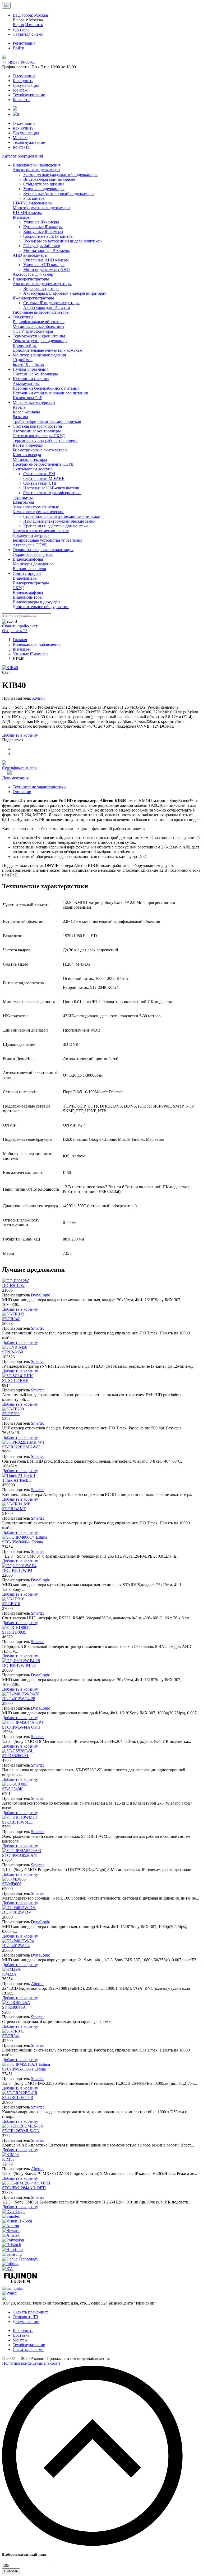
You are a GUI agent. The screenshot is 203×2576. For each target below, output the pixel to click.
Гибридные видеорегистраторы (41, 312)
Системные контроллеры (35, 374)
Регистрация (24, 43)
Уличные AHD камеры (44, 265)
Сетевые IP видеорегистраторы (51, 303)
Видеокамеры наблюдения (37, 165)
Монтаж (20, 90)
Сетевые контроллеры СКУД (39, 436)
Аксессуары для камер (33, 274)
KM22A (9, 1974)
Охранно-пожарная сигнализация (43, 550)
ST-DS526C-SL (16, 1756)
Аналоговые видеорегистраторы (42, 284)
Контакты (22, 100)
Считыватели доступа (33, 469)
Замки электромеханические (38, 512)
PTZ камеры (34, 198)
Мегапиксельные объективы (38, 326)
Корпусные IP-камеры (43, 232)
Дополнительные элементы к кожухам (47, 350)
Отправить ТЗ (15, 631)
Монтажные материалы (34, 402)
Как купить (23, 81)
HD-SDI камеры (27, 213)
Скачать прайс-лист (20, 626)
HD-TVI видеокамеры (33, 203)
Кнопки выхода (27, 455)
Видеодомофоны (28, 559)
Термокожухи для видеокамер (40, 341)
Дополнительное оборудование (41, 607)
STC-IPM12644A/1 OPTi (24, 2188)
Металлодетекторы (30, 459)
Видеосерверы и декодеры (36, 602)
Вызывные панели (29, 569)
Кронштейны (25, 345)
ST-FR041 (11, 2036)
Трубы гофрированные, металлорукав (47, 421)
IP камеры (22, 217)
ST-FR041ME (14, 1509)
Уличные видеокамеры (44, 189)
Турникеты (23, 497)
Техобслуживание (29, 95)
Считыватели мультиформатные (52, 493)
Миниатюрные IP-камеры (47, 251)
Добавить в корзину (20, 735)
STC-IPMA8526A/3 (19, 1855)
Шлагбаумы (23, 502)
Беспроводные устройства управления (47, 540)
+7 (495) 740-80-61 (19, 62)
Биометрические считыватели (40, 450)
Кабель (19, 407)
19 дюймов (23, 360)
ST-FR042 (11, 1319)
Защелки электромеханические (41, 531)
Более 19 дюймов (28, 364)
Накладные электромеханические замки (59, 521)
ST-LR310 (11, 1604)
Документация (26, 85)
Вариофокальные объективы (39, 322)
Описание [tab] (22, 792)
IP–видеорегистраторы (33, 298)
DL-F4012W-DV (17, 1912)
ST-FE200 (11, 1414)
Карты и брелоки (28, 445)
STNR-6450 (13, 1352)
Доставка (21, 2335)
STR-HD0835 (14, 1632)
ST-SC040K (13, 1789)
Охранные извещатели (33, 554)
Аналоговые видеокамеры (36, 170)
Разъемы (20, 417)
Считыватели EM (39, 474)
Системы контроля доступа (37, 426)
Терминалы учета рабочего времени (45, 440)
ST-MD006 (12, 1884)
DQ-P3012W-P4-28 (19, 1665)
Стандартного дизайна (44, 184)
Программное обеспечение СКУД (43, 464)
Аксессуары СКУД (30, 545)
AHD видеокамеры (30, 255)
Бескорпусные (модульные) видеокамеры (60, 175)
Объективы (23, 317)
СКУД (18, 588)
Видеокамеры (25, 578)
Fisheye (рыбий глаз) (42, 246)
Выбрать (11, 2571)
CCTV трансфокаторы (33, 331)
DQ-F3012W (13, 1285)
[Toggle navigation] (6, 5)
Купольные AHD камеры (46, 260)
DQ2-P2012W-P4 (17, 1570)
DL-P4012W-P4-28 (19, 1699)
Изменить (34, 25)
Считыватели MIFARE (44, 478)
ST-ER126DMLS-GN (21, 2131)
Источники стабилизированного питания (50, 393)
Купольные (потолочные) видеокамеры (59, 194)
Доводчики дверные (31, 535)
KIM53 (8, 2159)
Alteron (38, 698)
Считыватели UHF (40, 483)
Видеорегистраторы (31, 279)
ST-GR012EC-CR (18, 2098)
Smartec (38, 1328)
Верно (18, 25)
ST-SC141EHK (15, 1380)
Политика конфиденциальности (31, 2363)
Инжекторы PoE (27, 398)
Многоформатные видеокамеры (41, 208)
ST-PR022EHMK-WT (21, 1447)
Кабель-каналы (26, 412)
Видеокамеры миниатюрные (49, 179)
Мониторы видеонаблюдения (39, 355)
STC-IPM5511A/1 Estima (24, 2069)
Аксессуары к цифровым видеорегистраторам (65, 293)
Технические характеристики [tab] (39, 787)
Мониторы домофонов (33, 564)
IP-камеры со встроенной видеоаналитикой (63, 241)
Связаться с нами (28, 2350)
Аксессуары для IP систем (47, 307)
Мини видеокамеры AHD (47, 269)
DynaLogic (40, 1295)
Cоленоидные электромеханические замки (62, 516)
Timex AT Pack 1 (17, 1480)
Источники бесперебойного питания (46, 388)
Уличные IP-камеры (41, 222)
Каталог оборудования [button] (22, 156)
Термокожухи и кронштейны (39, 336)
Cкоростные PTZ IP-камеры (48, 236)
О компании (24, 76)
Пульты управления (31, 369)
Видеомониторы (28, 597)
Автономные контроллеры (37, 431)
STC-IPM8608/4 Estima (22, 1542)
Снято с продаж (27, 573)
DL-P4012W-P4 (16, 1946)
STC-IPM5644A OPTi (21, 1727)
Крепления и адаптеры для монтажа (56, 526)
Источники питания (31, 379)
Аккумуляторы (26, 383)
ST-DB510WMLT (18, 1822)
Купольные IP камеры (43, 227)
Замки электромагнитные (36, 507)
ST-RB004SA (14, 2007)
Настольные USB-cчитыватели (51, 488)
